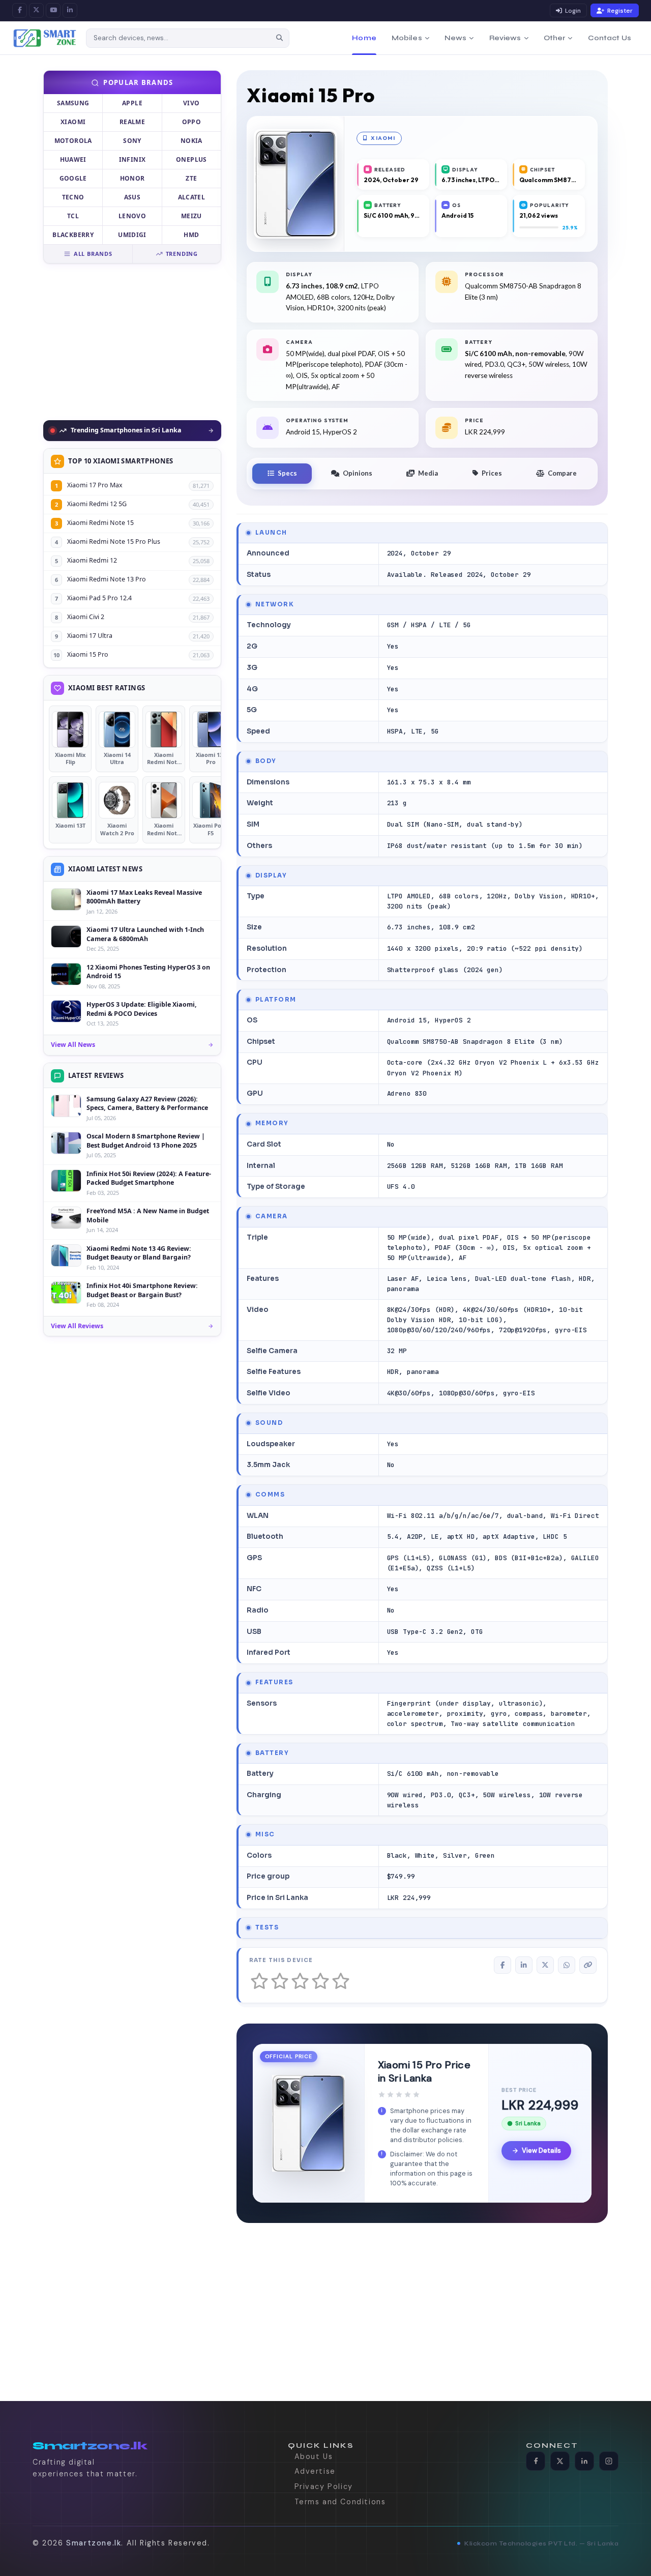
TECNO (73, 197)
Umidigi (132, 235)
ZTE (191, 178)
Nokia (191, 141)
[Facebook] (20, 10)
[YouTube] (53, 10)
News (456, 38)
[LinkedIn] (70, 10)
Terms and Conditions (340, 2502)
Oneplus (191, 159)
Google (73, 178)
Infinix (132, 159)
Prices (492, 473)
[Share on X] (545, 1965)
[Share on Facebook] (502, 1965)
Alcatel (192, 197)
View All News (73, 1045)
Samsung (73, 103)
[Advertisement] (132, 342)
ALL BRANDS (93, 254)
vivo (191, 103)
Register (620, 11)
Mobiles (407, 38)
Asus (132, 197)
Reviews (505, 38)
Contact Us (610, 38)
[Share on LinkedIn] (524, 1965)
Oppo (191, 122)
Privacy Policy (324, 2486)
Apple (132, 103)
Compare (562, 473)
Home (364, 38)
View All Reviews (77, 1326)
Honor (132, 178)
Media (428, 473)
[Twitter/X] (560, 2461)
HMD (191, 235)
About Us (314, 2456)
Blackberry (73, 235)
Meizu (191, 216)
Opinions (358, 473)
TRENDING (182, 254)
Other (555, 38)
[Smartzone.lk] (45, 38)
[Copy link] (588, 1965)
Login (573, 11)
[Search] (280, 38)
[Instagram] (609, 2461)
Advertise (315, 2471)
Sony (132, 141)
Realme (132, 122)
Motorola (73, 141)
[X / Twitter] (36, 10)
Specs (287, 473)
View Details (541, 2150)
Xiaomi (73, 122)
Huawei (73, 159)
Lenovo (132, 216)
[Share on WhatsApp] (567, 1965)
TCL (73, 216)
